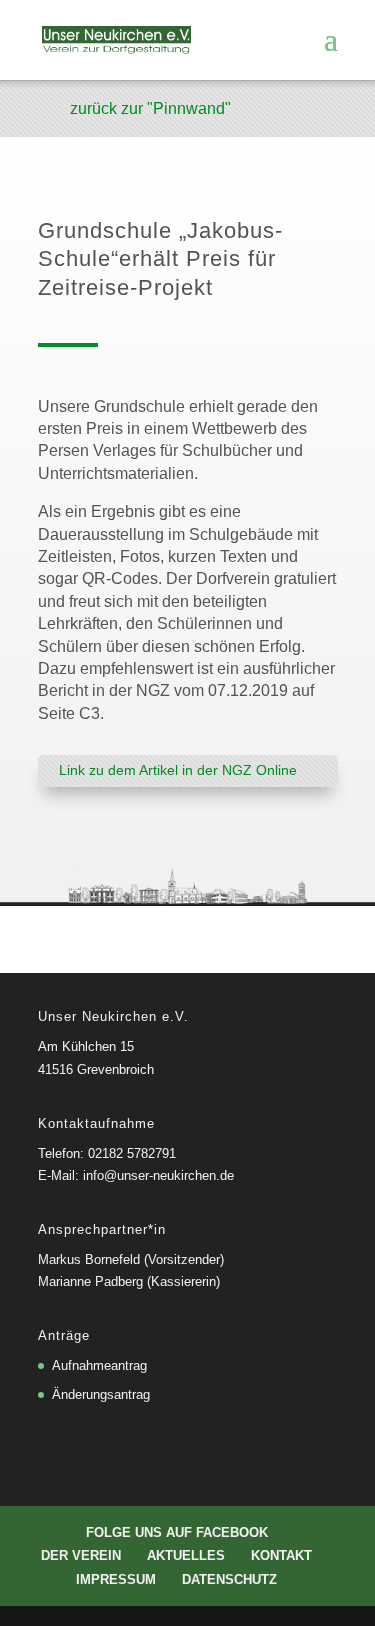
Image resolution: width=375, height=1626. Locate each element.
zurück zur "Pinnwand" (150, 108)
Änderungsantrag (101, 1394)
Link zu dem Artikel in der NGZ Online (178, 770)
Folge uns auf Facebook (177, 1532)
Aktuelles (186, 1555)
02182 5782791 (132, 1153)
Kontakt (281, 1555)
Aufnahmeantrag (99, 1365)
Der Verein (81, 1555)
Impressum (116, 1579)
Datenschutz (229, 1579)
